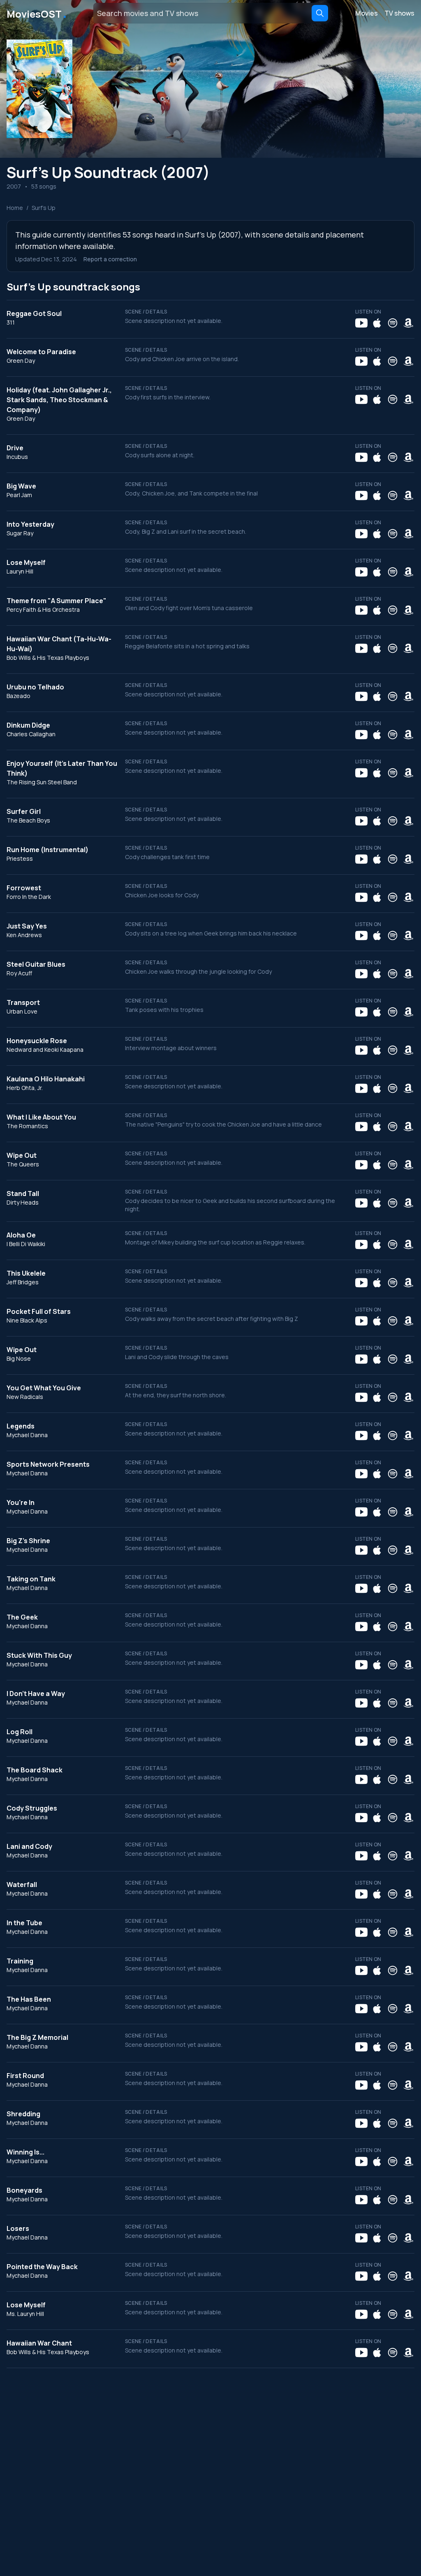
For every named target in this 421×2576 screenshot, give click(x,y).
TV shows (399, 13)
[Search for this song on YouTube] (361, 323)
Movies (367, 13)
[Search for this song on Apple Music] (377, 323)
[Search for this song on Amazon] (408, 323)
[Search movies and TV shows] (320, 13)
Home (15, 208)
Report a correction (110, 259)
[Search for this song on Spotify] (393, 323)
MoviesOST (37, 13)
